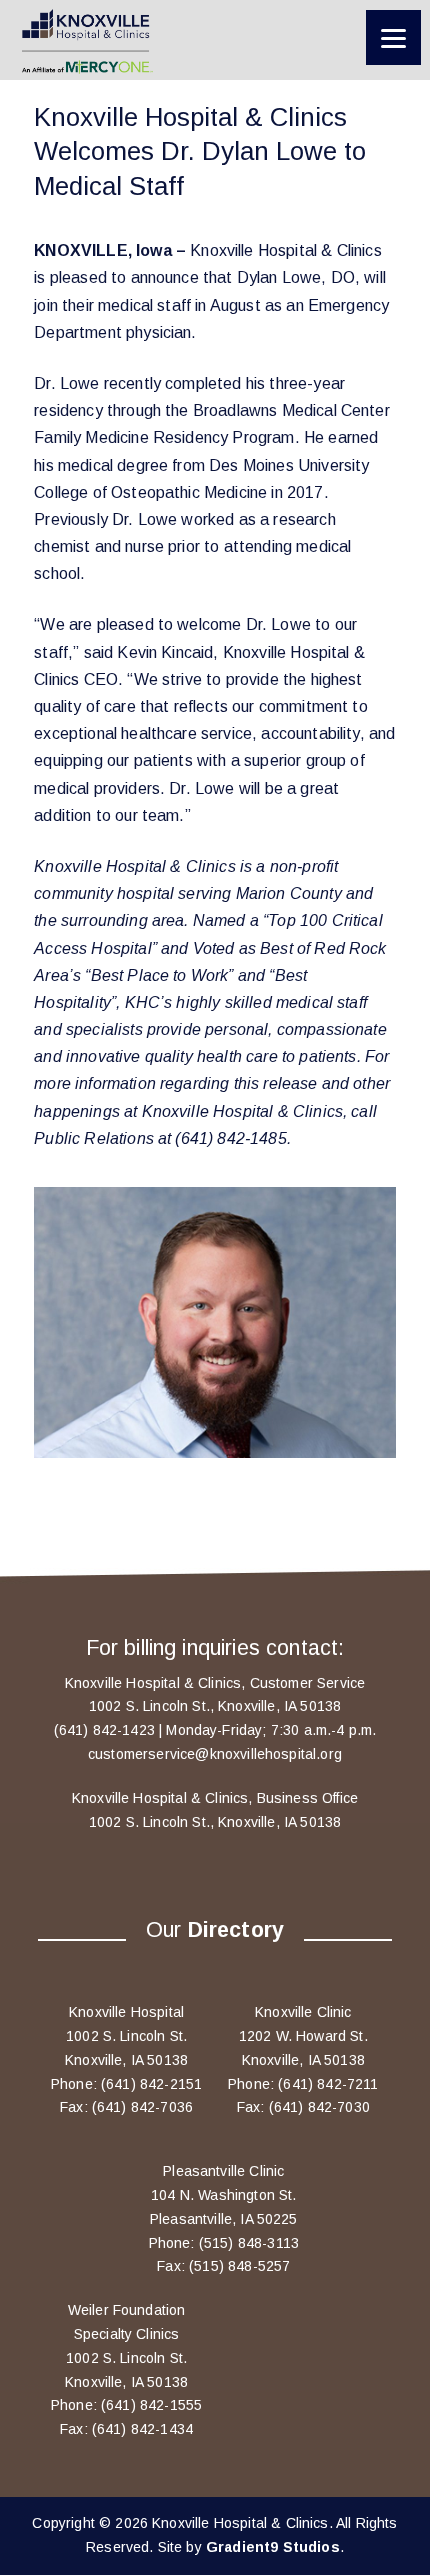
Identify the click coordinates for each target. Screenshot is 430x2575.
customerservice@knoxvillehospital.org (215, 1754)
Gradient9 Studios (273, 2547)
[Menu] (393, 37)
